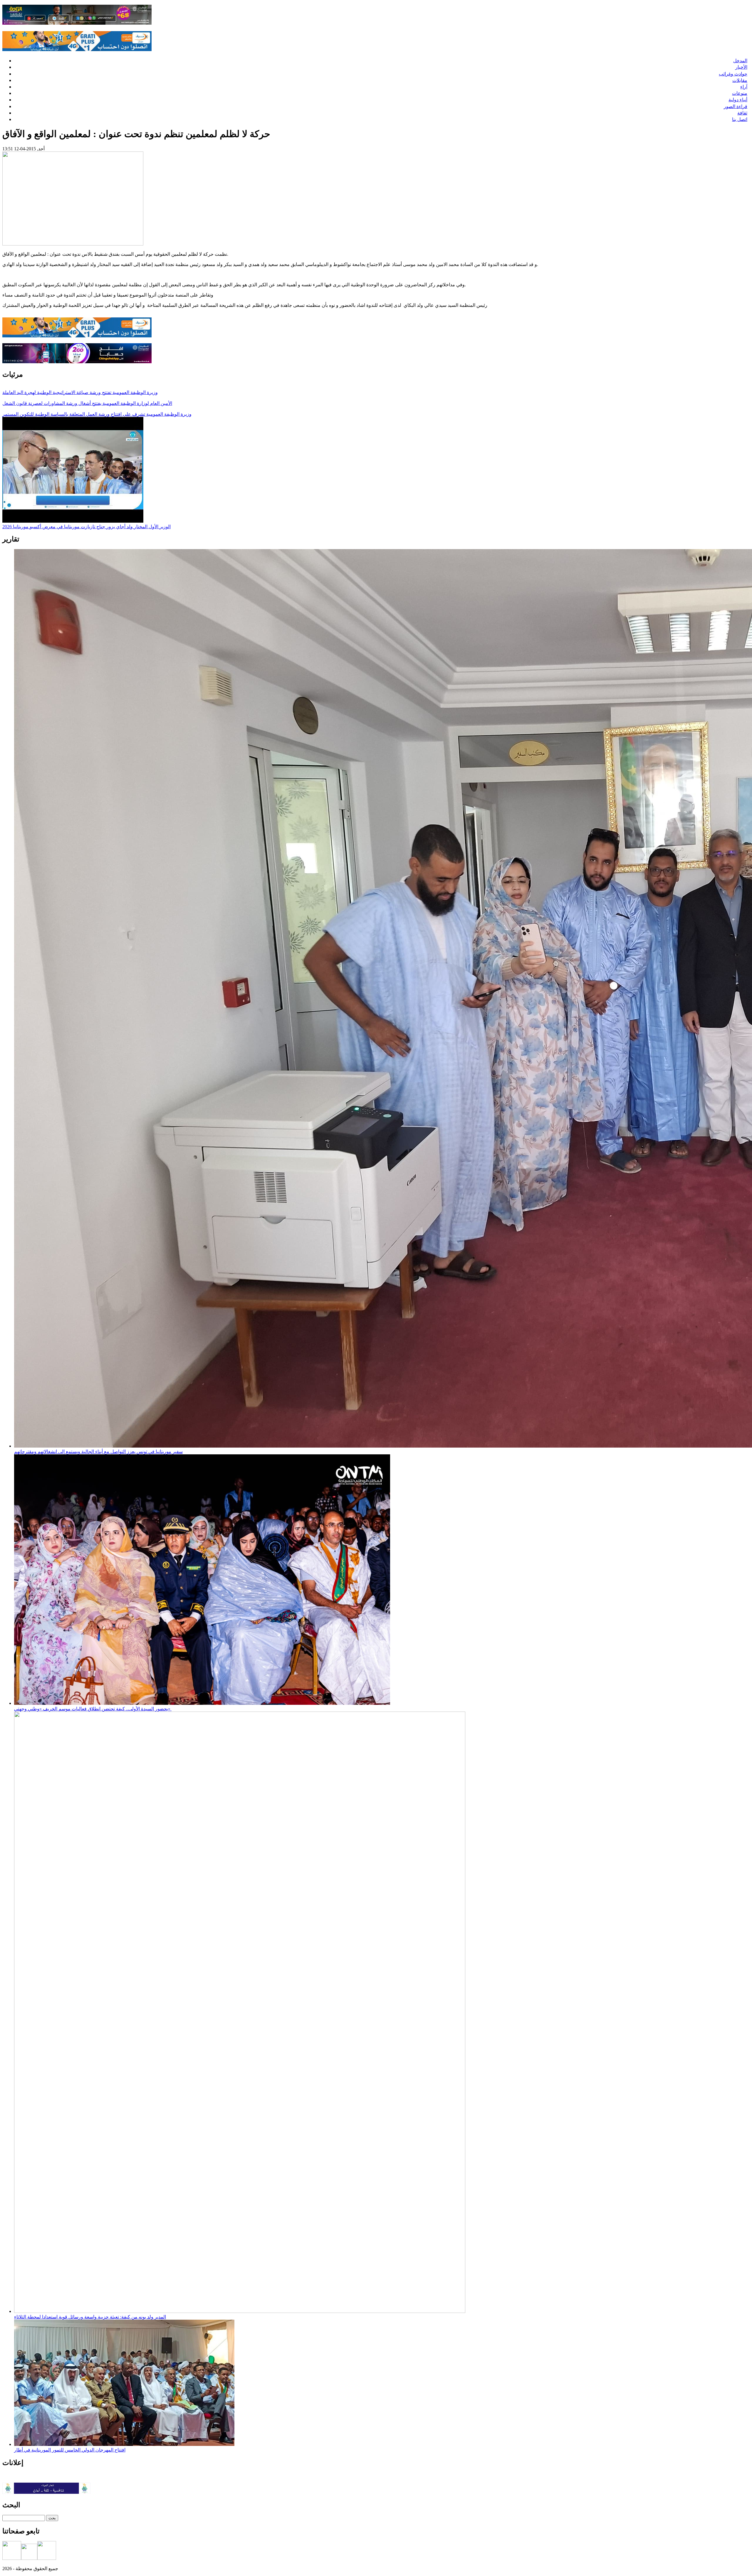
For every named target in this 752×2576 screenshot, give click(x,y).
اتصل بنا (740, 119)
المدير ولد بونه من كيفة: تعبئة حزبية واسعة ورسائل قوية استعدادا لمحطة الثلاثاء (90, 2317)
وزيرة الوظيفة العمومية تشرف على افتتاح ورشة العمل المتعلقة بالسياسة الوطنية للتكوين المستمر (97, 414)
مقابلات (740, 80)
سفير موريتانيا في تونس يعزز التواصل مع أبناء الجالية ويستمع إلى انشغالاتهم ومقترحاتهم (98, 1452)
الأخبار (741, 67)
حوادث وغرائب (733, 74)
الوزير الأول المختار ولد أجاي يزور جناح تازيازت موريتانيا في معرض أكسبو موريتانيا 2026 (87, 527)
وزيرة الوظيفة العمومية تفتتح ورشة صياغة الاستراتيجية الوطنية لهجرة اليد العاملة (80, 392)
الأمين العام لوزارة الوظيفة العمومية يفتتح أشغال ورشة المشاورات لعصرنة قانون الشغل (87, 403)
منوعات (740, 93)
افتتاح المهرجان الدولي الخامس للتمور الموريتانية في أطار (70, 2450)
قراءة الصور (736, 106)
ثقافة (742, 113)
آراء (744, 87)
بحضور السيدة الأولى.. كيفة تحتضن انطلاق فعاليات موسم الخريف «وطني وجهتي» (93, 1709)
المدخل (740, 61)
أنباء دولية (738, 100)
